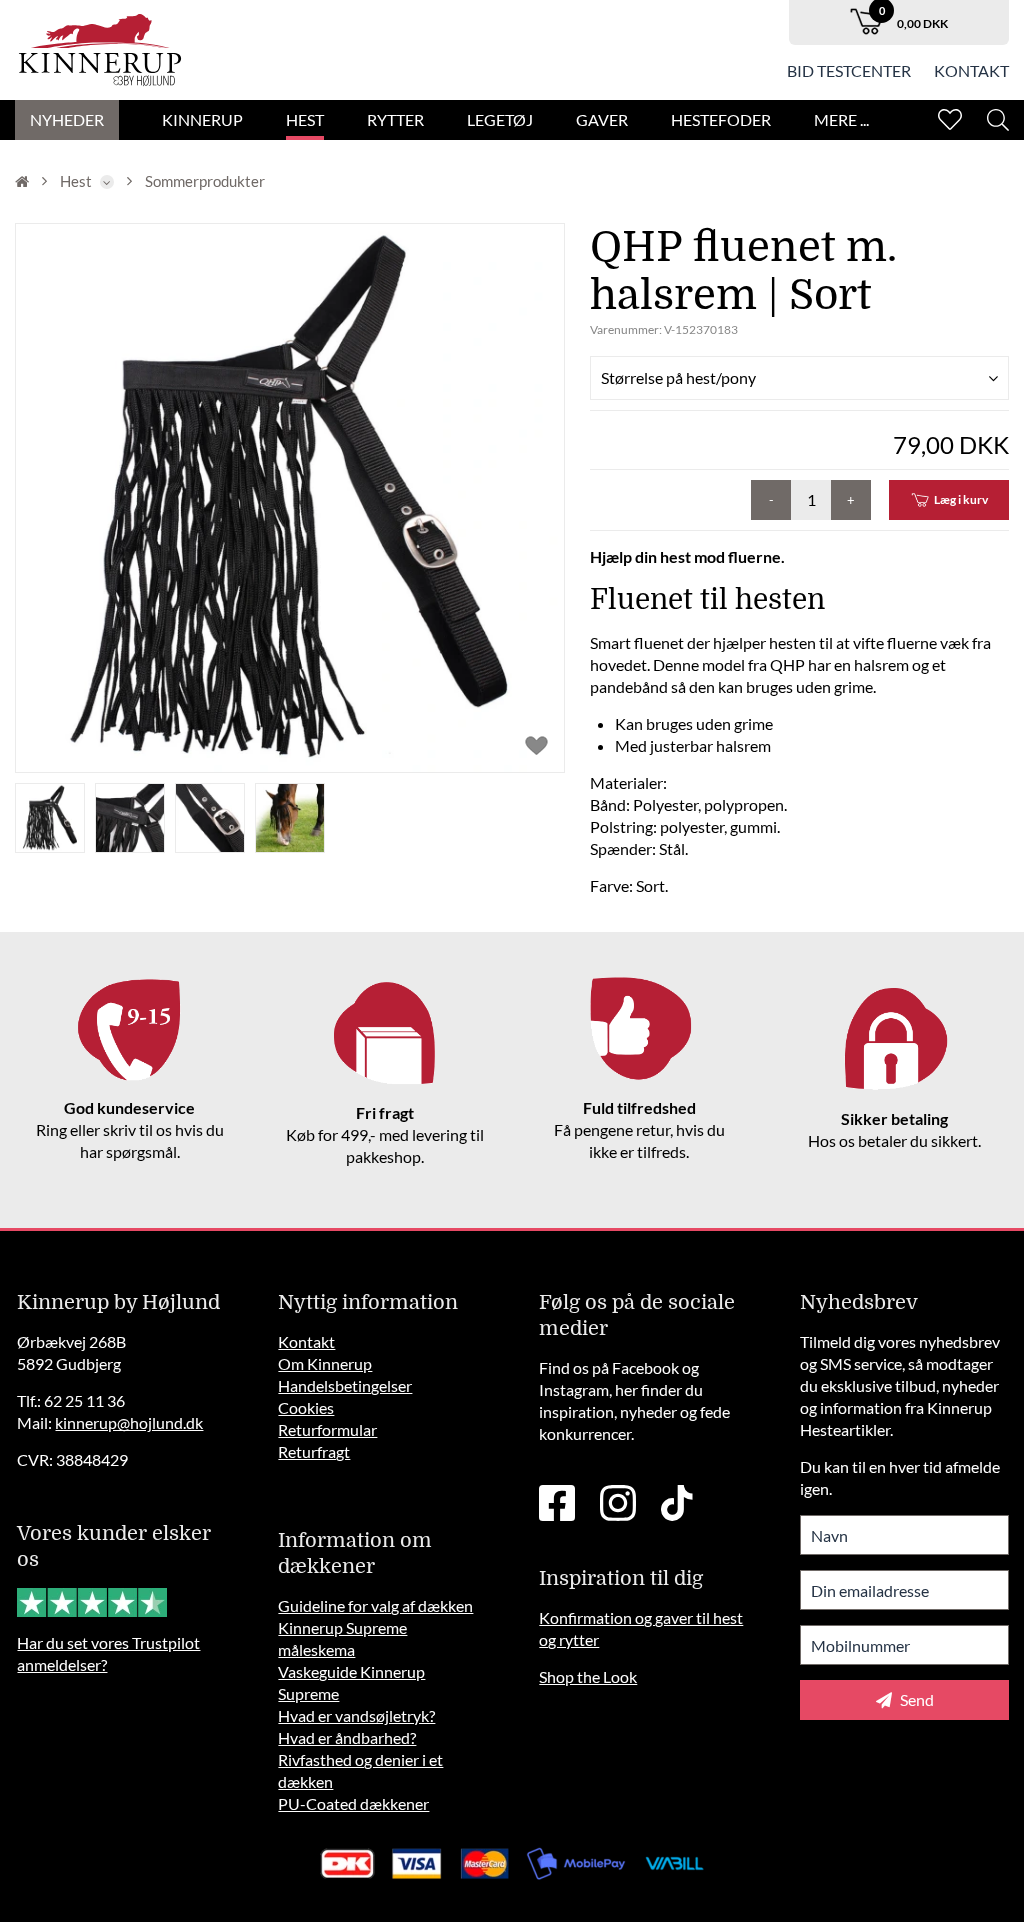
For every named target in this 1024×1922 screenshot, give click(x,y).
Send (915, 1699)
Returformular (327, 1429)
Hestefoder (721, 119)
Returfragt (314, 1451)
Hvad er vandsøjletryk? (356, 1715)
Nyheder (67, 119)
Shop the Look (588, 1676)
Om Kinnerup (325, 1363)
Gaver (602, 119)
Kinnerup (202, 119)
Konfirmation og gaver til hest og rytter (641, 1628)
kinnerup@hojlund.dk (129, 1422)
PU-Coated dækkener (353, 1803)
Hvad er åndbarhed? (347, 1737)
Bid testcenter (849, 70)
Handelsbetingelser (345, 1385)
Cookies (306, 1407)
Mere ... (841, 119)
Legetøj (500, 119)
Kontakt (971, 70)
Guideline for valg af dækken (375, 1605)
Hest (305, 119)
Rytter (395, 119)
